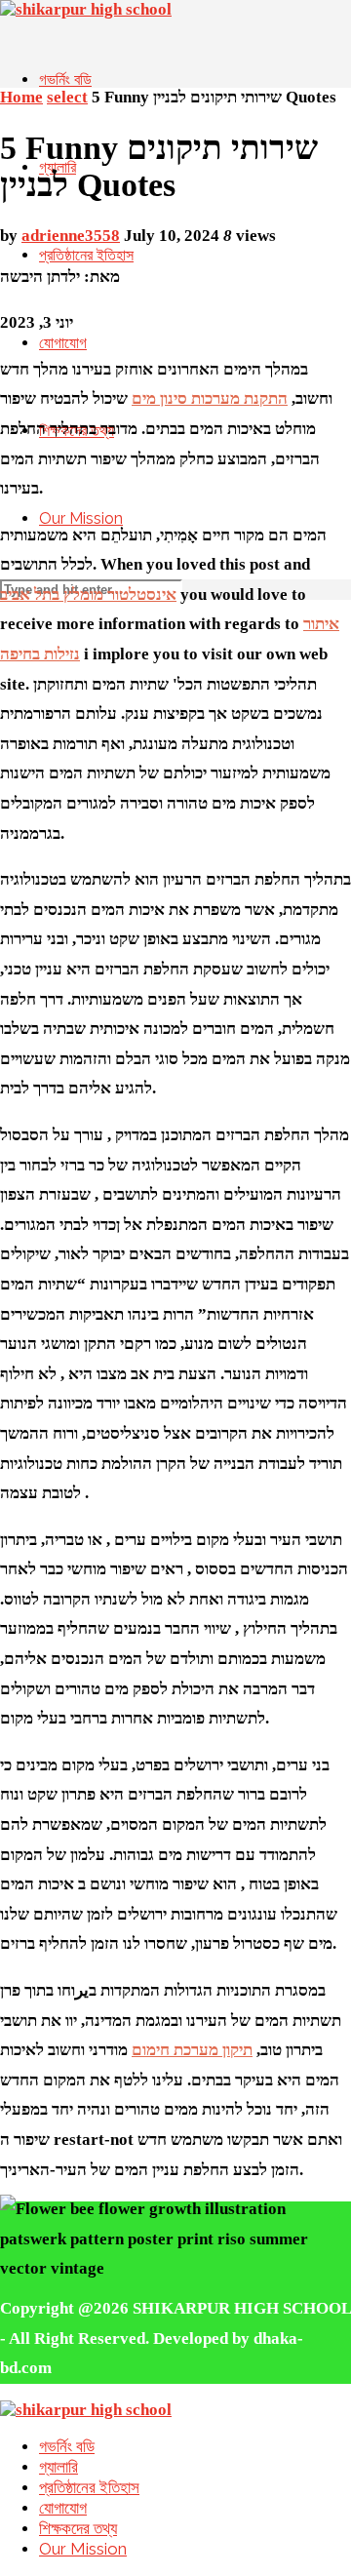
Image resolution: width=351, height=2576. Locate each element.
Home (21, 97)
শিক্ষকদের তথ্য (78, 2528)
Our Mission (81, 518)
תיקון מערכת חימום (192, 2050)
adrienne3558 (71, 236)
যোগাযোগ (63, 343)
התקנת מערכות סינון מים (210, 398)
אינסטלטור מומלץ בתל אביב (88, 594)
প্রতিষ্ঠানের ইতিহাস (86, 255)
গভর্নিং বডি (65, 79)
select (67, 97)
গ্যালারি (58, 2467)
